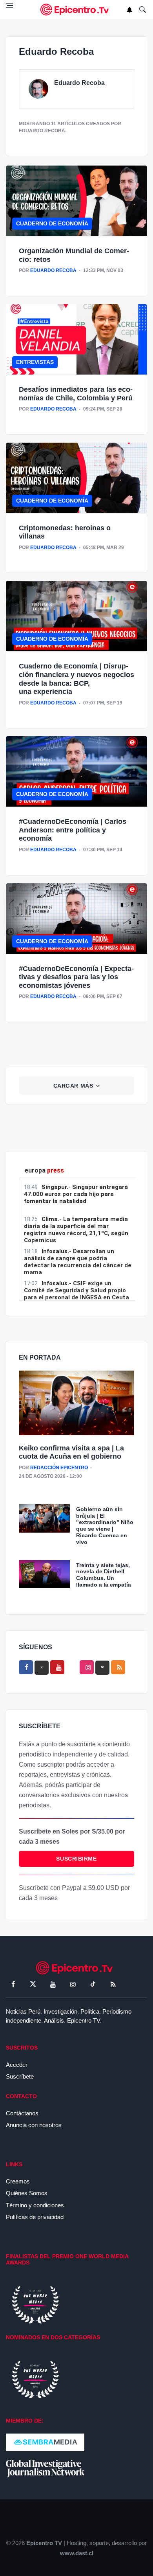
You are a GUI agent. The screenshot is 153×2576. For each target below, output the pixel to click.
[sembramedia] (45, 2442)
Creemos (18, 2181)
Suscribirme (76, 1859)
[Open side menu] (9, 5)
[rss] (118, 1667)
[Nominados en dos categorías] (35, 2379)
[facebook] (26, 1667)
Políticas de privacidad (35, 2217)
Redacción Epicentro (59, 1468)
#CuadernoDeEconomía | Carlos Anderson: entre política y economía (73, 830)
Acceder (17, 2065)
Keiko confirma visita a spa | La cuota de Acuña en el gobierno (71, 1452)
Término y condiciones (35, 2205)
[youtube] (57, 1667)
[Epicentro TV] (76, 10)
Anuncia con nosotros (34, 2125)
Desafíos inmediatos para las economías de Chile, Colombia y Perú (76, 394)
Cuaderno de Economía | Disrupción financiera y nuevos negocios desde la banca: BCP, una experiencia (76, 679)
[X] (42, 1668)
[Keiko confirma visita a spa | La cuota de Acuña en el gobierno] (76, 1403)
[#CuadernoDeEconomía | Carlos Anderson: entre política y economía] (76, 771)
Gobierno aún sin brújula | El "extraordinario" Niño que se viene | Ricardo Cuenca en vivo (105, 1526)
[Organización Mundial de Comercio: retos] (76, 201)
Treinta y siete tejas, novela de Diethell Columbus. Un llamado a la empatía (104, 1575)
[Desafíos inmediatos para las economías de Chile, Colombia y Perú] (76, 339)
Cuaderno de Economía (52, 223)
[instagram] (87, 1667)
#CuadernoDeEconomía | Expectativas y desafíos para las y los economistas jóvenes (76, 977)
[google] (102, 1668)
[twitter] (33, 1984)
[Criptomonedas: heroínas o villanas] (76, 478)
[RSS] (113, 1984)
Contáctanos (22, 2113)
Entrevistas (35, 362)
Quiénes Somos (27, 2193)
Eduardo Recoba (79, 83)
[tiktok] (93, 1984)
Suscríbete (20, 2076)
